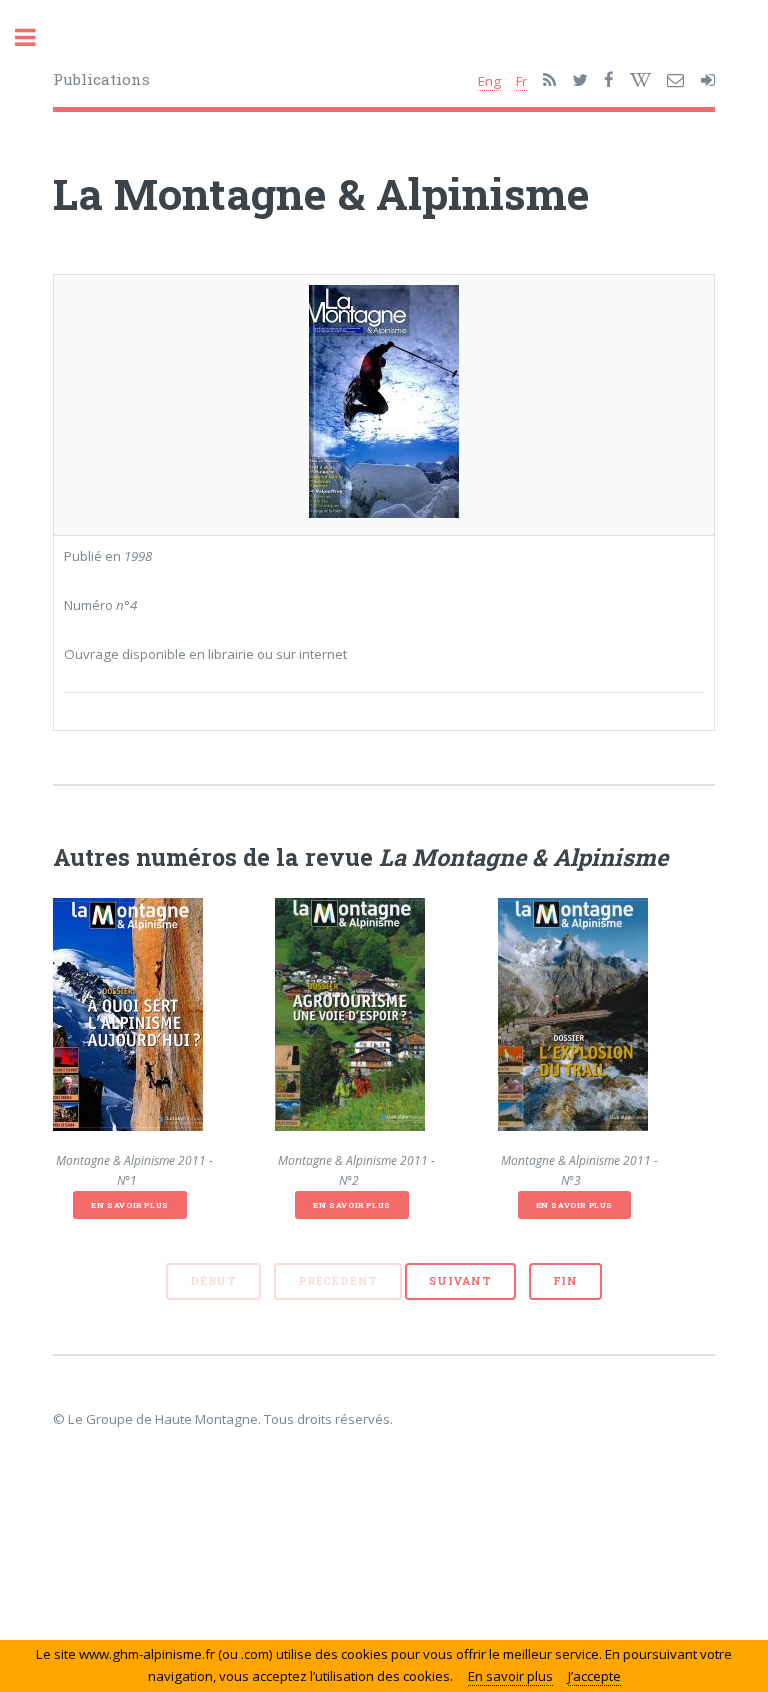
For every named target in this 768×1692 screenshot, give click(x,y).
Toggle (36, 37)
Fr (521, 81)
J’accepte (594, 1676)
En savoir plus (129, 1205)
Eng (489, 81)
